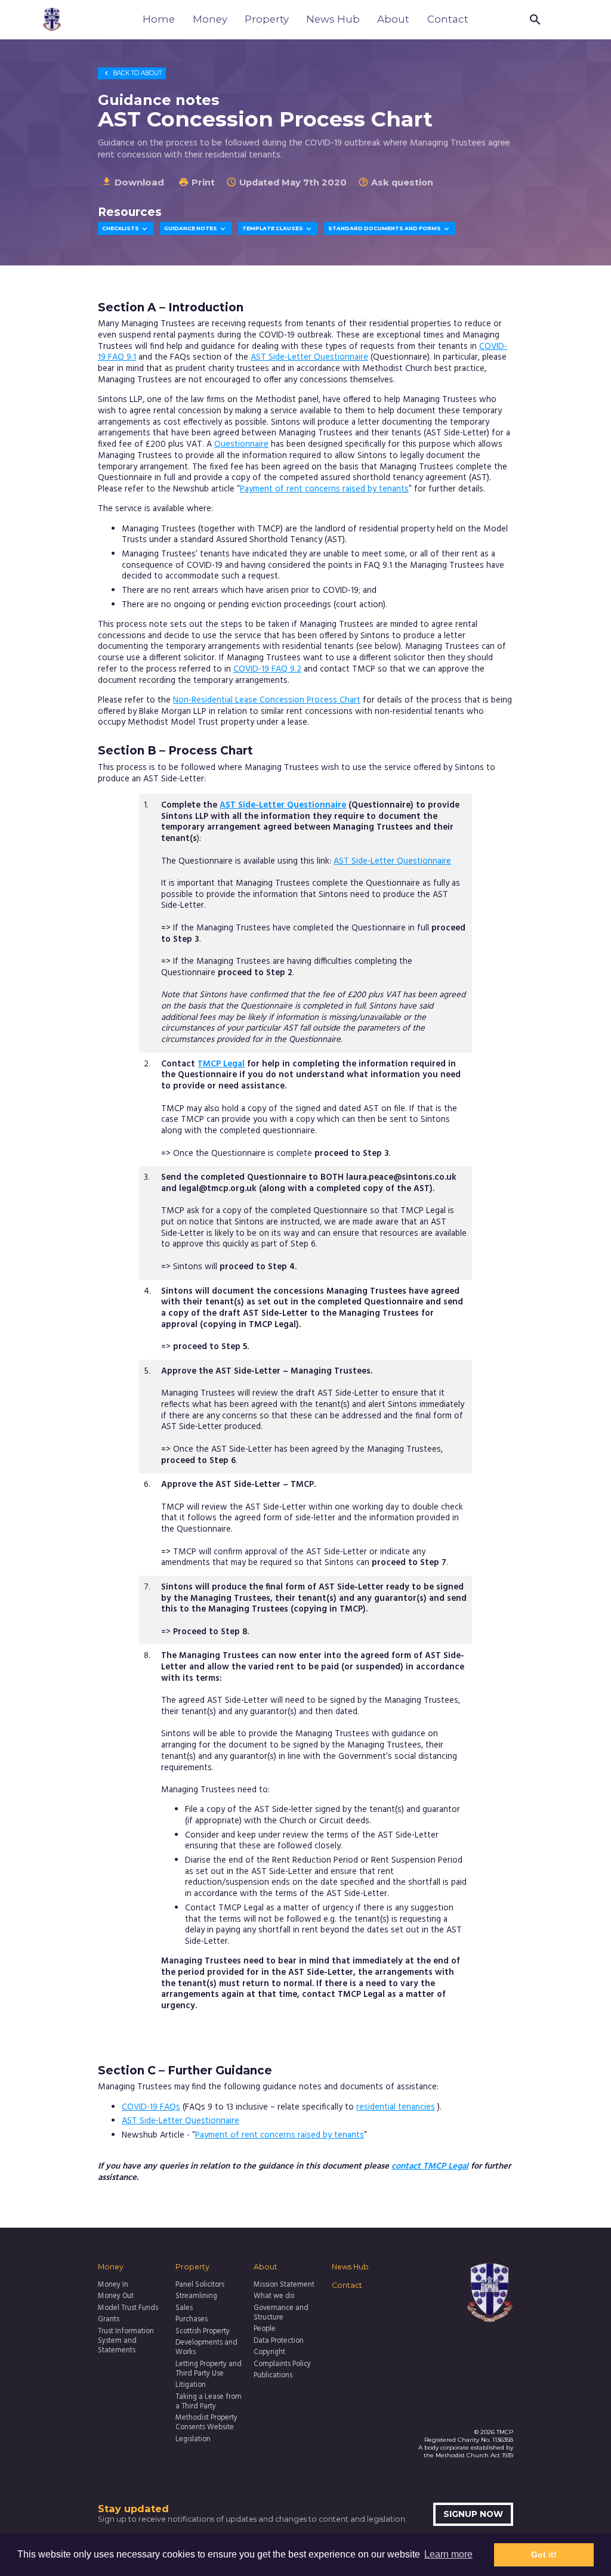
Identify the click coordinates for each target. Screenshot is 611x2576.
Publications (273, 2376)
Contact (448, 19)
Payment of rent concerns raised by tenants (324, 489)
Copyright (269, 2353)
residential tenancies (396, 2108)
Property (267, 19)
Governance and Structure (281, 2314)
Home (159, 19)
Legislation (193, 2440)
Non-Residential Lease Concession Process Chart (267, 701)
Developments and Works (206, 2348)
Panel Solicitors (200, 2286)
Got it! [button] (544, 2555)
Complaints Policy (282, 2365)
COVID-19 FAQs (151, 2108)
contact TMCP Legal (430, 2167)
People (265, 2330)
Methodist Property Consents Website (206, 2423)
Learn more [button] (448, 2554)
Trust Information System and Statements (126, 2342)
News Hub (333, 19)
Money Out (116, 2297)
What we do (274, 2297)
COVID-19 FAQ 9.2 (267, 669)
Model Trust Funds (128, 2309)
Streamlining (196, 2297)
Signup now (473, 2514)
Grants (109, 2320)
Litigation (191, 2386)
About (393, 19)
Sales (184, 2309)
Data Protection (279, 2342)
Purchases (192, 2320)
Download (133, 182)
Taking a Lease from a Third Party (209, 2402)
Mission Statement (284, 2286)
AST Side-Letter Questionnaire (309, 358)
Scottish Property (203, 2332)
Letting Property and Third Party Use (209, 2370)
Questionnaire (241, 445)
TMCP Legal (221, 1064)
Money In (113, 2286)
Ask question (396, 183)
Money (210, 19)
